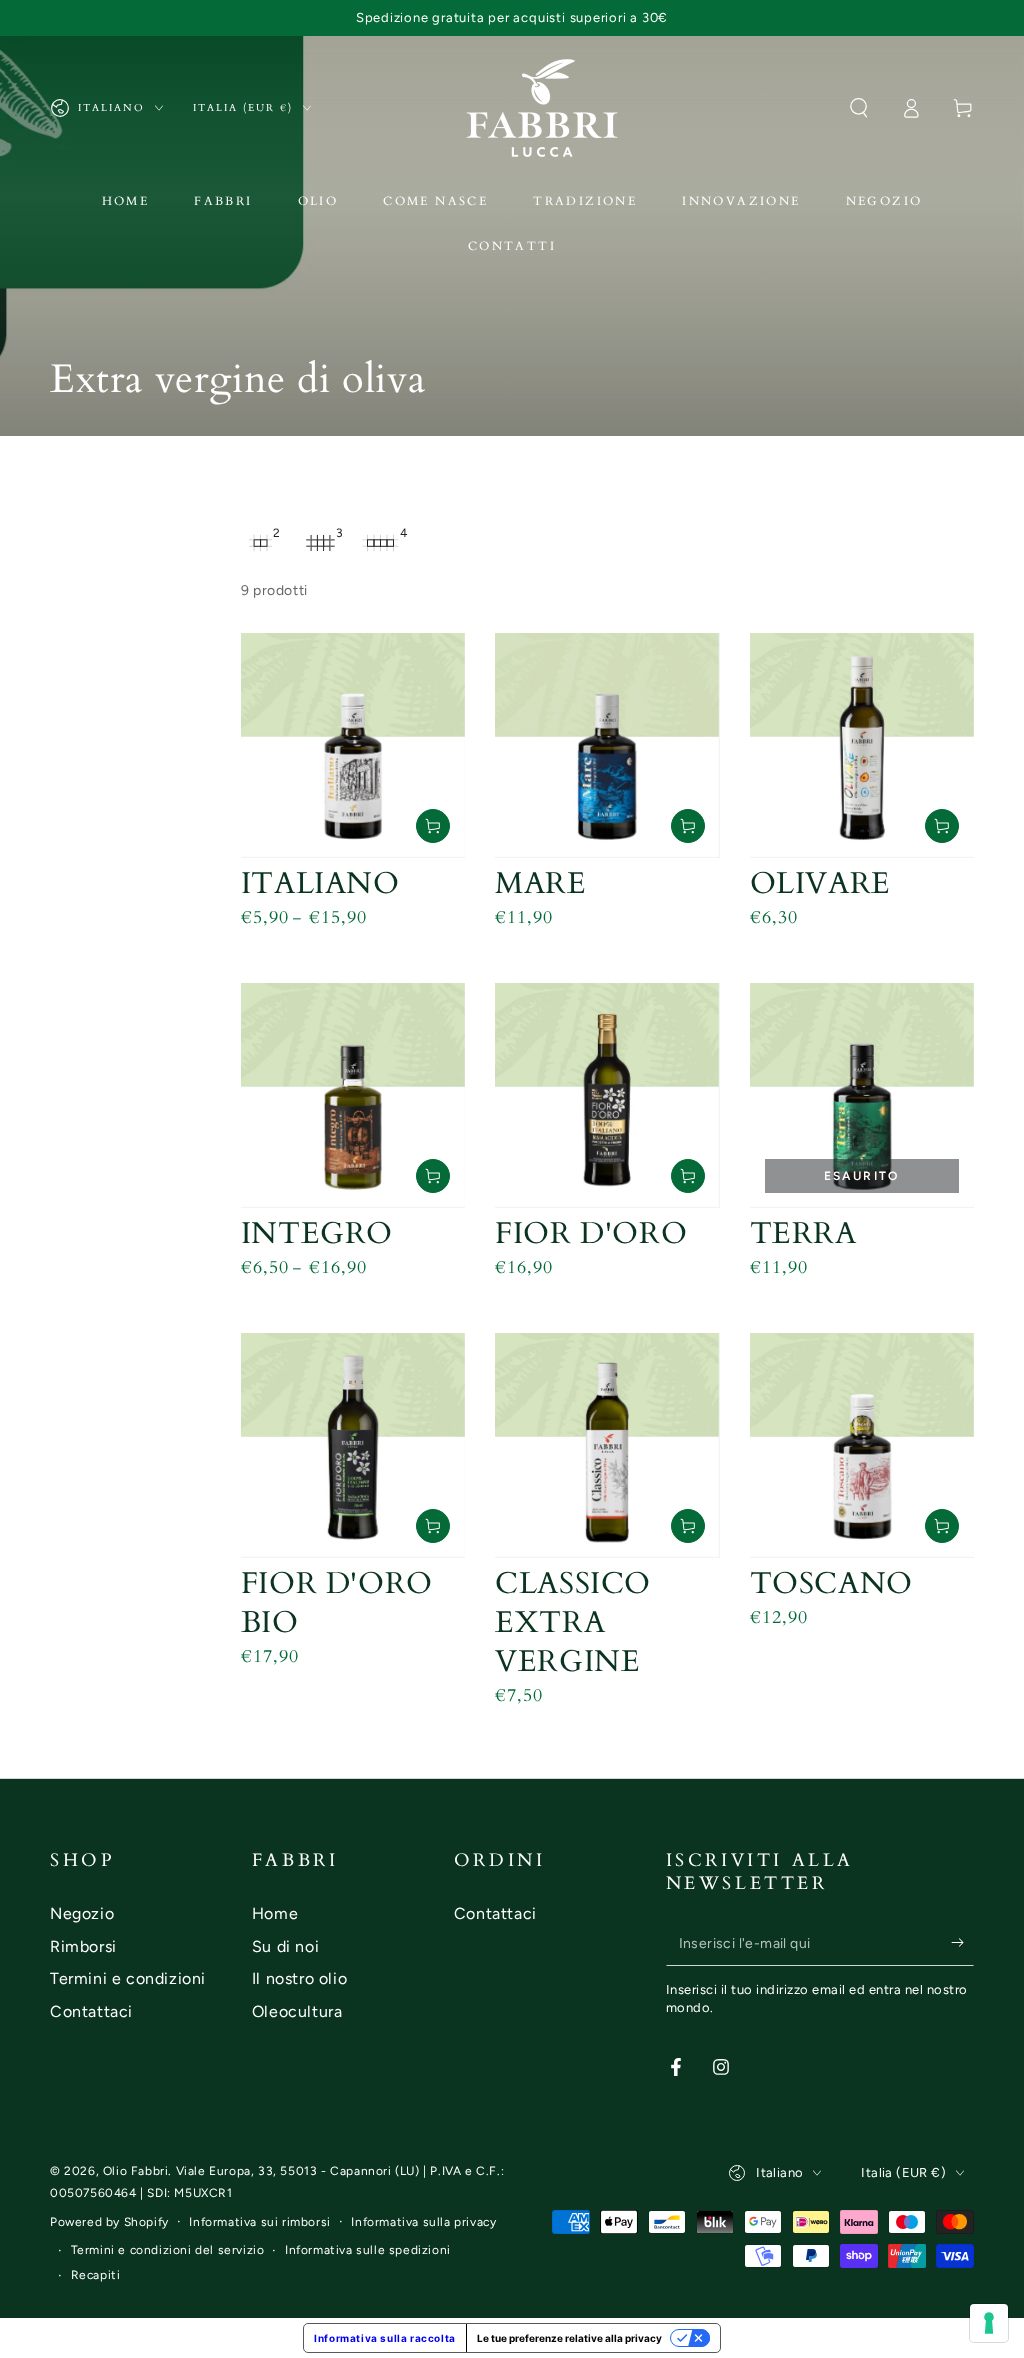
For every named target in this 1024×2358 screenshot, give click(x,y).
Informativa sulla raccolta (385, 2338)
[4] (381, 543)
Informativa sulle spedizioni (368, 2250)
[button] (859, 108)
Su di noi (285, 1946)
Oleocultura (297, 2011)
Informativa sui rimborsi (259, 2222)
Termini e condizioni (128, 1978)
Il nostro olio (299, 1978)
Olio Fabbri (136, 2171)
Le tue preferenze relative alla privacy (569, 2338)
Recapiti (96, 2275)
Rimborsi (83, 1946)
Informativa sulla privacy (423, 2222)
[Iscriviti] (962, 1943)
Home (275, 1913)
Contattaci (91, 2011)
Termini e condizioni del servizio (168, 2250)
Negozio (82, 1913)
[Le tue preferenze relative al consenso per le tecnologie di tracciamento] (989, 2323)
